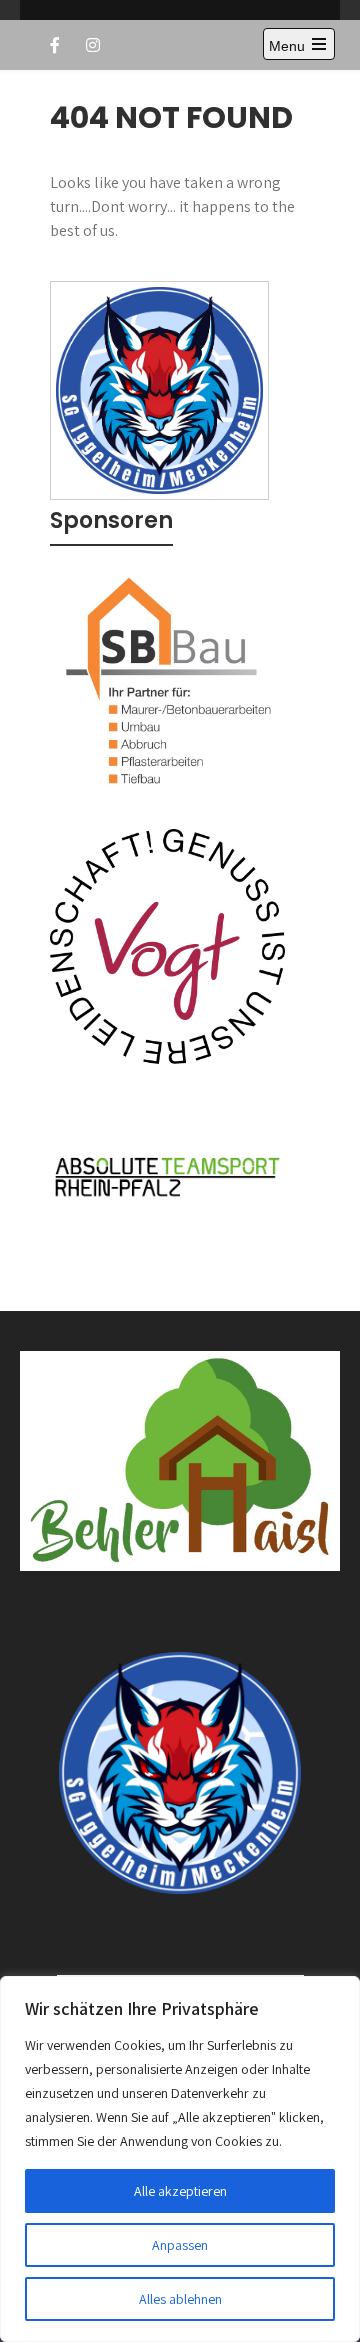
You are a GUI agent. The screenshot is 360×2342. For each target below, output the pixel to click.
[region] (180, 2159)
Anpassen (180, 2245)
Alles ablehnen (180, 2299)
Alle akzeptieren (180, 2191)
